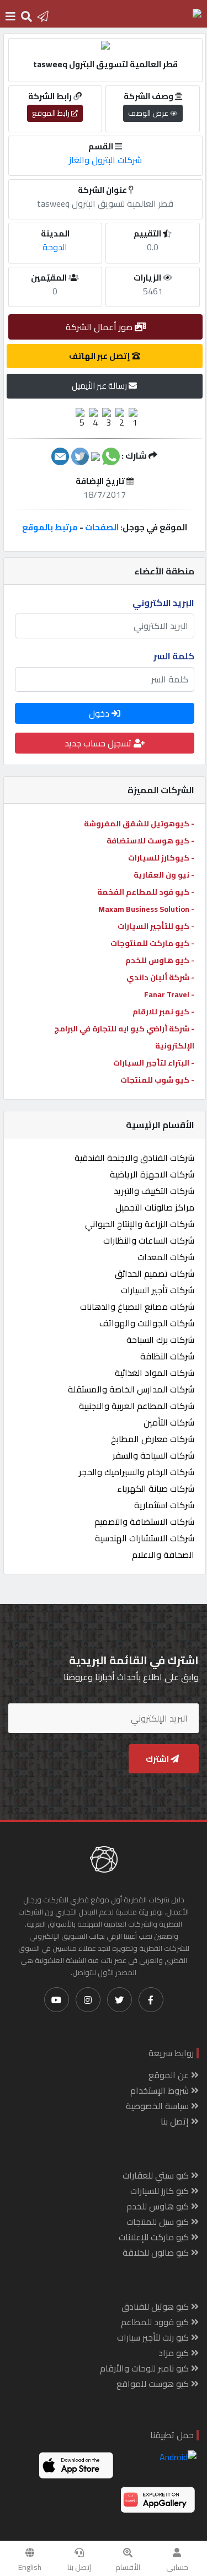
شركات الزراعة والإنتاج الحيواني (140, 1224)
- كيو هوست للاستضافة (150, 841)
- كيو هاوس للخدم (160, 960)
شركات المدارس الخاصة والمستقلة (131, 1389)
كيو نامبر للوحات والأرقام (145, 2368)
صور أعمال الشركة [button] (100, 327)
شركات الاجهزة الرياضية (152, 1174)
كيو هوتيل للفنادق (156, 2306)
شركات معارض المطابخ (153, 1439)
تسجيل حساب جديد (99, 743)
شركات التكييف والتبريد (154, 1191)
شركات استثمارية (164, 1505)
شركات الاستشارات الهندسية (145, 1538)
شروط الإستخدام (161, 2090)
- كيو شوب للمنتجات (157, 1080)
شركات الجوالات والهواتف (147, 1323)
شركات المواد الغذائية (155, 1373)
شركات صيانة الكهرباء (156, 1488)
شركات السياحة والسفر (153, 1455)
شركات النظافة (167, 1356)
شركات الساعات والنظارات (149, 1240)
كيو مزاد (175, 2353)
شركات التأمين (169, 1422)
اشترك (158, 1759)
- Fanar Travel (169, 994)
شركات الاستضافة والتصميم (144, 1521)
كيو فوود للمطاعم (156, 2322)
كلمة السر (174, 656)
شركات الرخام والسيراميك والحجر (137, 1472)
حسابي (177, 2567)
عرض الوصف (149, 113)
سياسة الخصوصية (158, 2106)
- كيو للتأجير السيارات (156, 926)
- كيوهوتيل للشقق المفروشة (139, 824)
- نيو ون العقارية (164, 875)
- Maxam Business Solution (146, 909)
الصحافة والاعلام (163, 1555)
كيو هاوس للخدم (159, 2206)
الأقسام (128, 2567)
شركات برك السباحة (160, 1340)
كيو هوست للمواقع (154, 2384)
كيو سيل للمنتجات (159, 2222)
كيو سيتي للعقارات (157, 2175)
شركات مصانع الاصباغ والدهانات (137, 1306)
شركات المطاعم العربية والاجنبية (137, 1406)
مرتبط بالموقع (50, 527)
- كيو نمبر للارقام (163, 1012)
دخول (100, 713)
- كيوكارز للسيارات (161, 858)
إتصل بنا (79, 2567)
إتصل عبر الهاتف (100, 356)
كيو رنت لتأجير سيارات (154, 2337)
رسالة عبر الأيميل (100, 386)
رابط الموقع (52, 113)
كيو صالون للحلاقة (157, 2252)
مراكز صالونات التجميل (155, 1207)
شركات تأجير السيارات (158, 1290)
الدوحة (55, 247)
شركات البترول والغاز (105, 160)
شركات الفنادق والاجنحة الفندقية (134, 1158)
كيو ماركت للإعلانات (155, 2237)
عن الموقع (170, 2075)
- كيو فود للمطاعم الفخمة (146, 892)
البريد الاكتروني (163, 603)
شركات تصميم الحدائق (155, 1273)
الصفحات (102, 527)
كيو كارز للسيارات (161, 2191)
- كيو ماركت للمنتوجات (152, 943)
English (30, 2567)
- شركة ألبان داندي (160, 977)
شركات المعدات (166, 1257)
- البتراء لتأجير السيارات (154, 1063)
